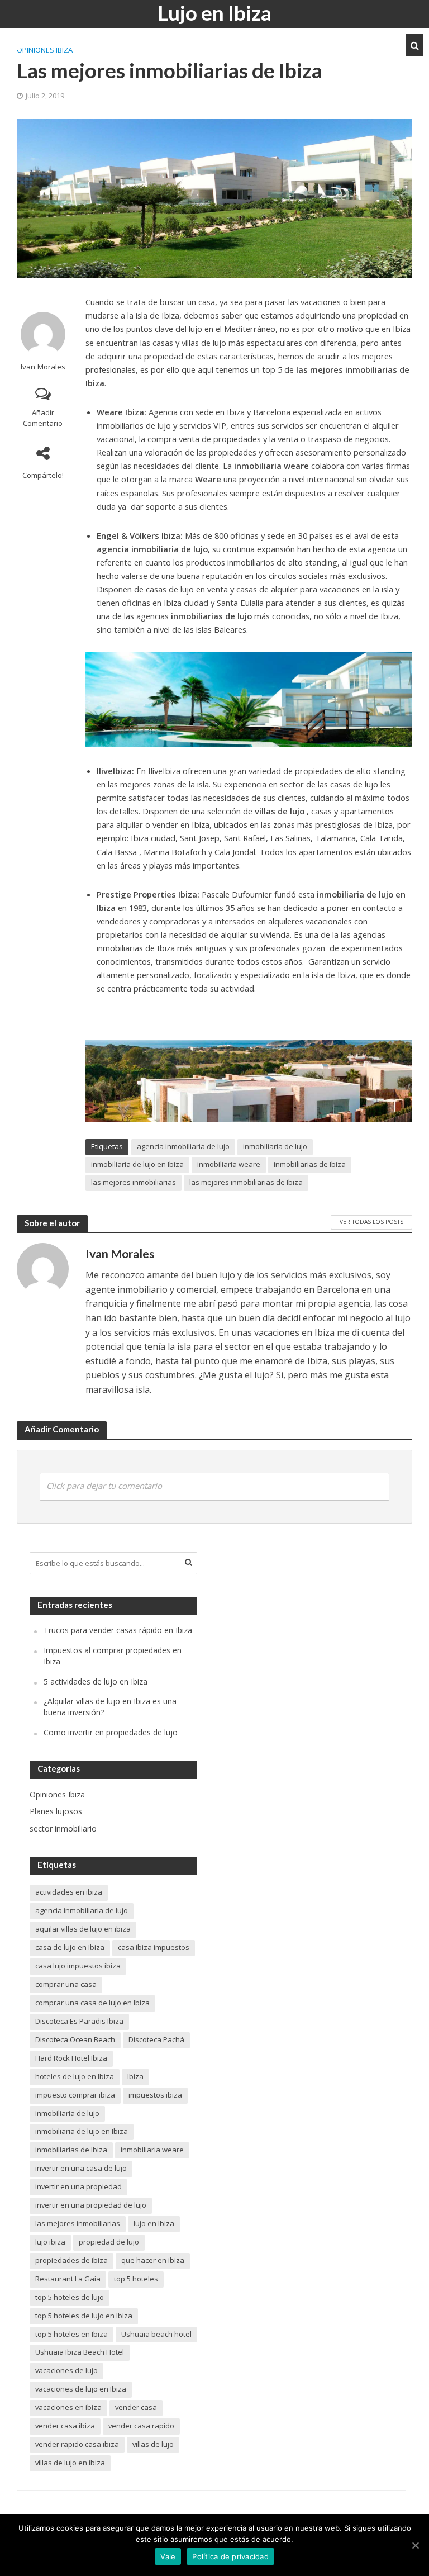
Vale (168, 2556)
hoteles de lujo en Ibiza (75, 2076)
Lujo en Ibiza (214, 13)
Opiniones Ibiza (45, 50)
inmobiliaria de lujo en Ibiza (137, 1164)
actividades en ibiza (69, 1892)
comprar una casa (66, 1984)
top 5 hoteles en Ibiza (71, 2334)
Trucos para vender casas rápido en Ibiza (118, 1630)
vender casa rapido (141, 2426)
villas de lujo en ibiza (70, 2463)
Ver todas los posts (371, 1222)
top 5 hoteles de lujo (70, 2297)
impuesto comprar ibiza (75, 2095)
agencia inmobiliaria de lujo (183, 1146)
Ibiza (135, 2076)
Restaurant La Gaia (68, 2279)
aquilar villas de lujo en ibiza (83, 1929)
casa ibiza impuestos (154, 1947)
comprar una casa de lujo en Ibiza (92, 2003)
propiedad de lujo (109, 2242)
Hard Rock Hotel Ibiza (71, 2058)
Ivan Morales (43, 367)
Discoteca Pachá (156, 2039)
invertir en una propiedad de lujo (91, 2205)
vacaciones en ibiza (68, 2407)
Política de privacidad (230, 2556)
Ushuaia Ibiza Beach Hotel (80, 2352)
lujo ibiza (50, 2242)
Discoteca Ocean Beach (75, 2039)
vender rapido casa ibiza (77, 2444)
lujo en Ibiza (154, 2223)
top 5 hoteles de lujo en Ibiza (84, 2316)
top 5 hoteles (136, 2279)
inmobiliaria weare (229, 1164)
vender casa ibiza (65, 2426)
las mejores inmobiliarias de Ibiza (246, 1182)
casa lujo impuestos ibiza (78, 1966)
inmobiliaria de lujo (275, 1146)
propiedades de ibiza (71, 2260)
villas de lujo (153, 2444)
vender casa (136, 2407)
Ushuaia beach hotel (156, 2334)
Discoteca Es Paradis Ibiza (79, 2021)
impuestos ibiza (155, 2095)
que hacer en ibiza (153, 2260)
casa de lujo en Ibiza (70, 1947)
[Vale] (415, 2545)
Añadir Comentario (43, 418)
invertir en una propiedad (78, 2186)
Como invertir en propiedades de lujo (111, 1732)
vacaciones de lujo (66, 2370)
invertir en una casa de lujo (81, 2168)
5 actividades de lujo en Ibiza (96, 1681)
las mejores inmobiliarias (134, 1182)
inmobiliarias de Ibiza (310, 1164)
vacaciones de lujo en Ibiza (81, 2389)
